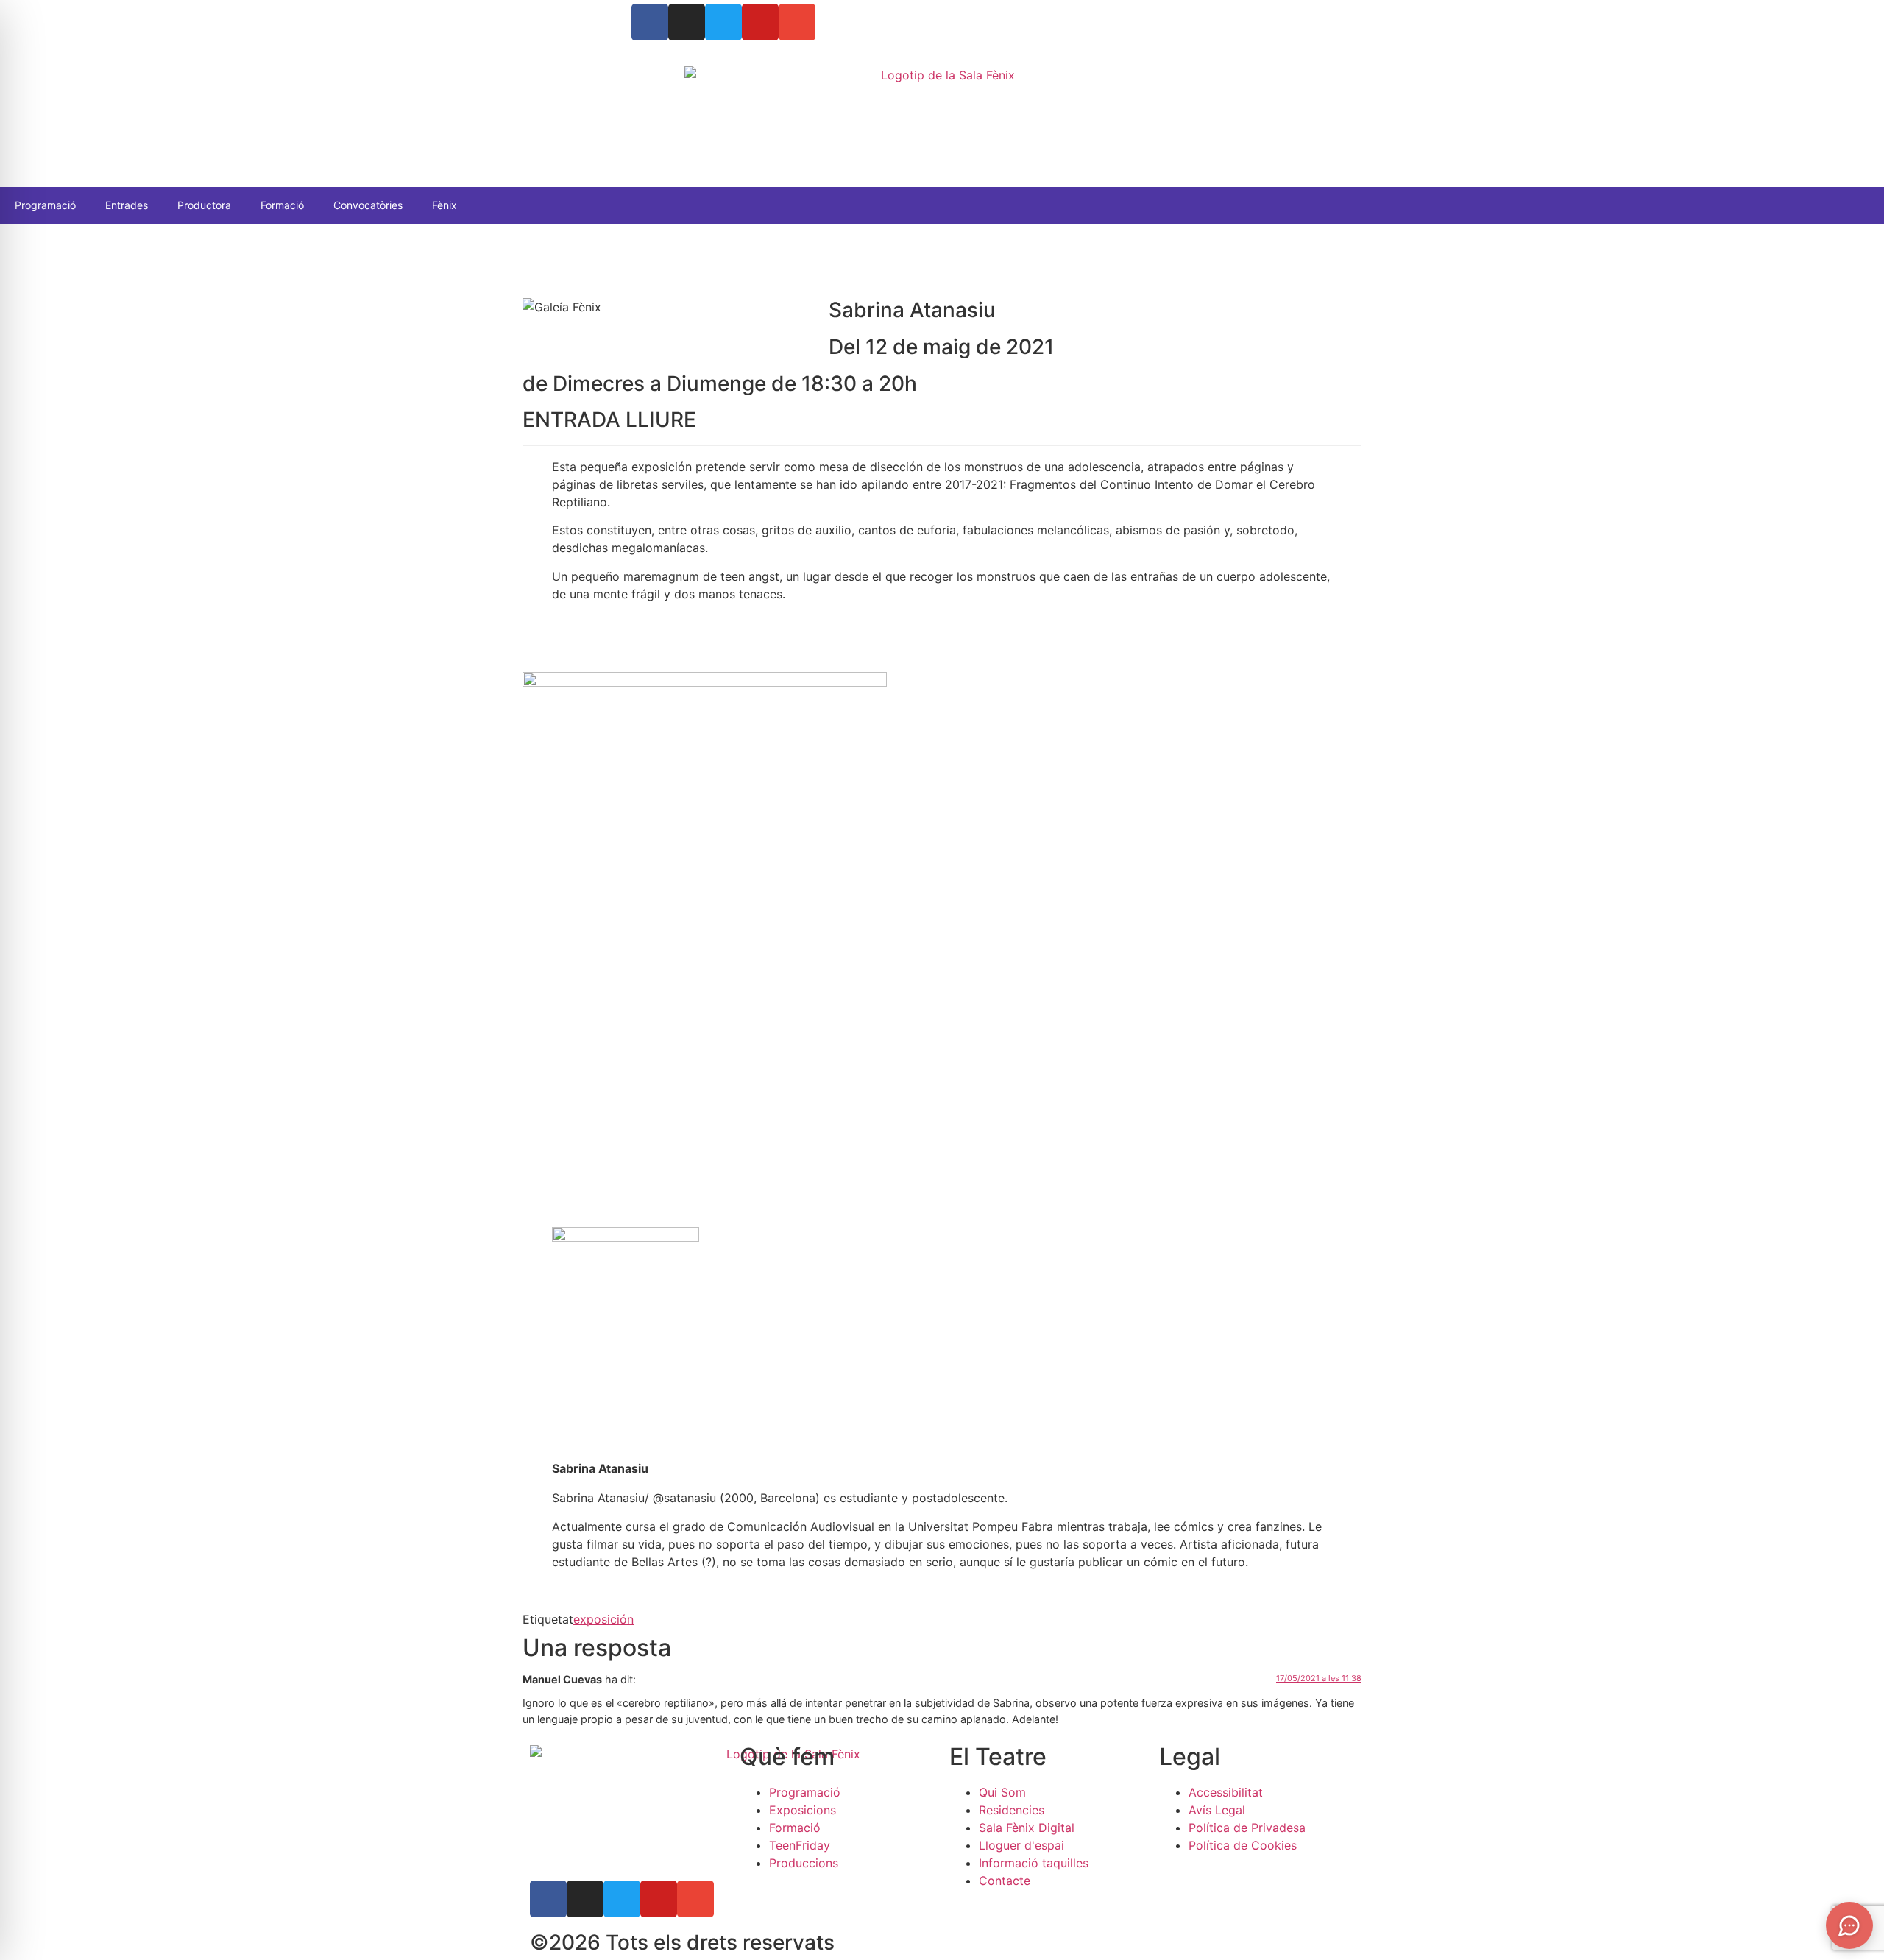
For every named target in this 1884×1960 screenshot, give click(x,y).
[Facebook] (650, 22)
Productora (204, 205)
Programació (45, 205)
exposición (603, 1619)
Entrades (127, 205)
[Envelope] (797, 22)
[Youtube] (760, 22)
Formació (282, 205)
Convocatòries (368, 205)
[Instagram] (687, 22)
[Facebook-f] (548, 1899)
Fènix (445, 205)
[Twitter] (723, 22)
